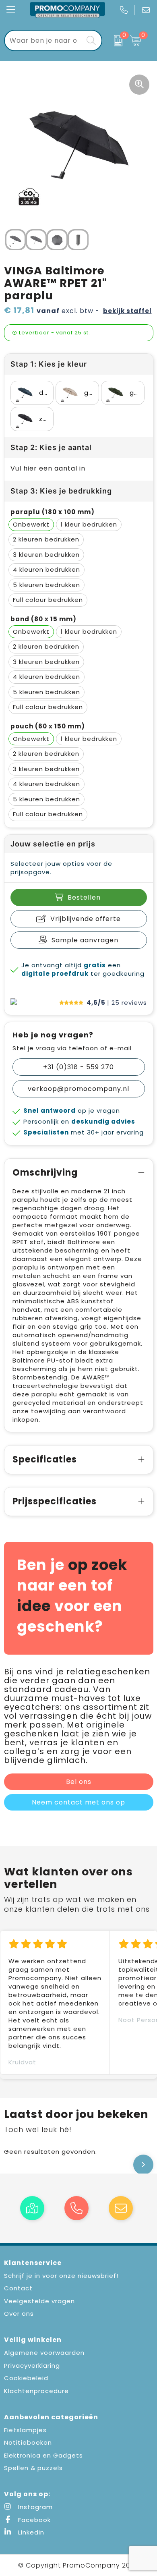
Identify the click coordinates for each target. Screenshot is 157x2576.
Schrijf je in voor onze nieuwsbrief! (61, 2276)
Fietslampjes (25, 2430)
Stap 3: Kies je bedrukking (61, 491)
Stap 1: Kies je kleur (49, 364)
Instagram (34, 2507)
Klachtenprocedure (36, 2391)
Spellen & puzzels (33, 2468)
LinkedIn (30, 2532)
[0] (114, 41)
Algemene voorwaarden (44, 2353)
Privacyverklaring (32, 2365)
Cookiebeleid (26, 2378)
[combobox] (44, 40)
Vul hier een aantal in (48, 468)
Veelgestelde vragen (39, 2301)
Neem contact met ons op (78, 1802)
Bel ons (79, 1782)
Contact (18, 2288)
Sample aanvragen (85, 940)
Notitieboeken (28, 2442)
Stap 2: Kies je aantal (51, 447)
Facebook (33, 2520)
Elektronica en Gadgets (43, 2455)
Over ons (19, 2314)
